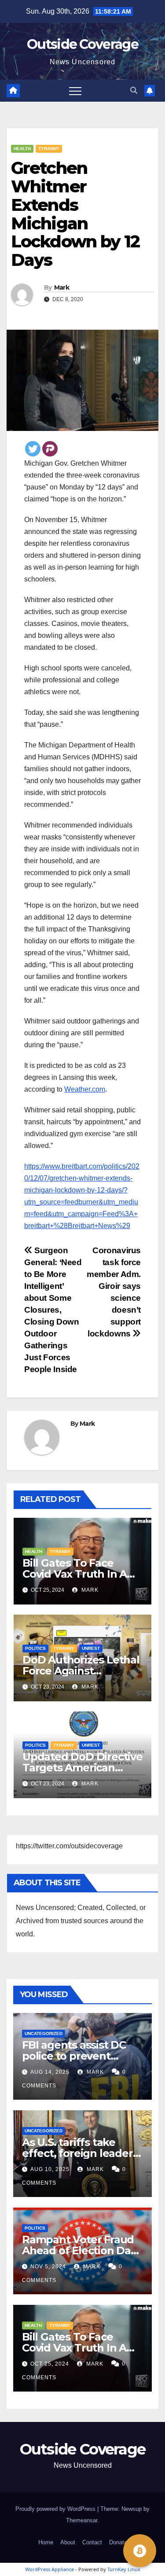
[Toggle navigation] (75, 91)
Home (46, 2542)
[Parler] (50, 449)
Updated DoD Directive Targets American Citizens (82, 1768)
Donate (118, 2542)
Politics (35, 1648)
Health (22, 149)
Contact (92, 2542)
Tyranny (49, 149)
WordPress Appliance (49, 2569)
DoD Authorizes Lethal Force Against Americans (81, 1671)
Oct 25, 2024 (50, 2364)
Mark (62, 287)
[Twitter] (33, 449)
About (68, 2542)
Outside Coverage (82, 44)
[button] (134, 90)
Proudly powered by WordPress (56, 2509)
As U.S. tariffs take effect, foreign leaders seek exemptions (80, 2153)
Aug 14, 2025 (50, 2072)
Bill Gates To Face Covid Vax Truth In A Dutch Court (75, 1574)
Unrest (91, 1648)
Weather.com (85, 1089)
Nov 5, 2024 (48, 2267)
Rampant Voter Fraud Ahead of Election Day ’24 (79, 2250)
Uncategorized (44, 2033)
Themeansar (82, 2520)
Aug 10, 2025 (50, 2169)
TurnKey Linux (124, 2569)
